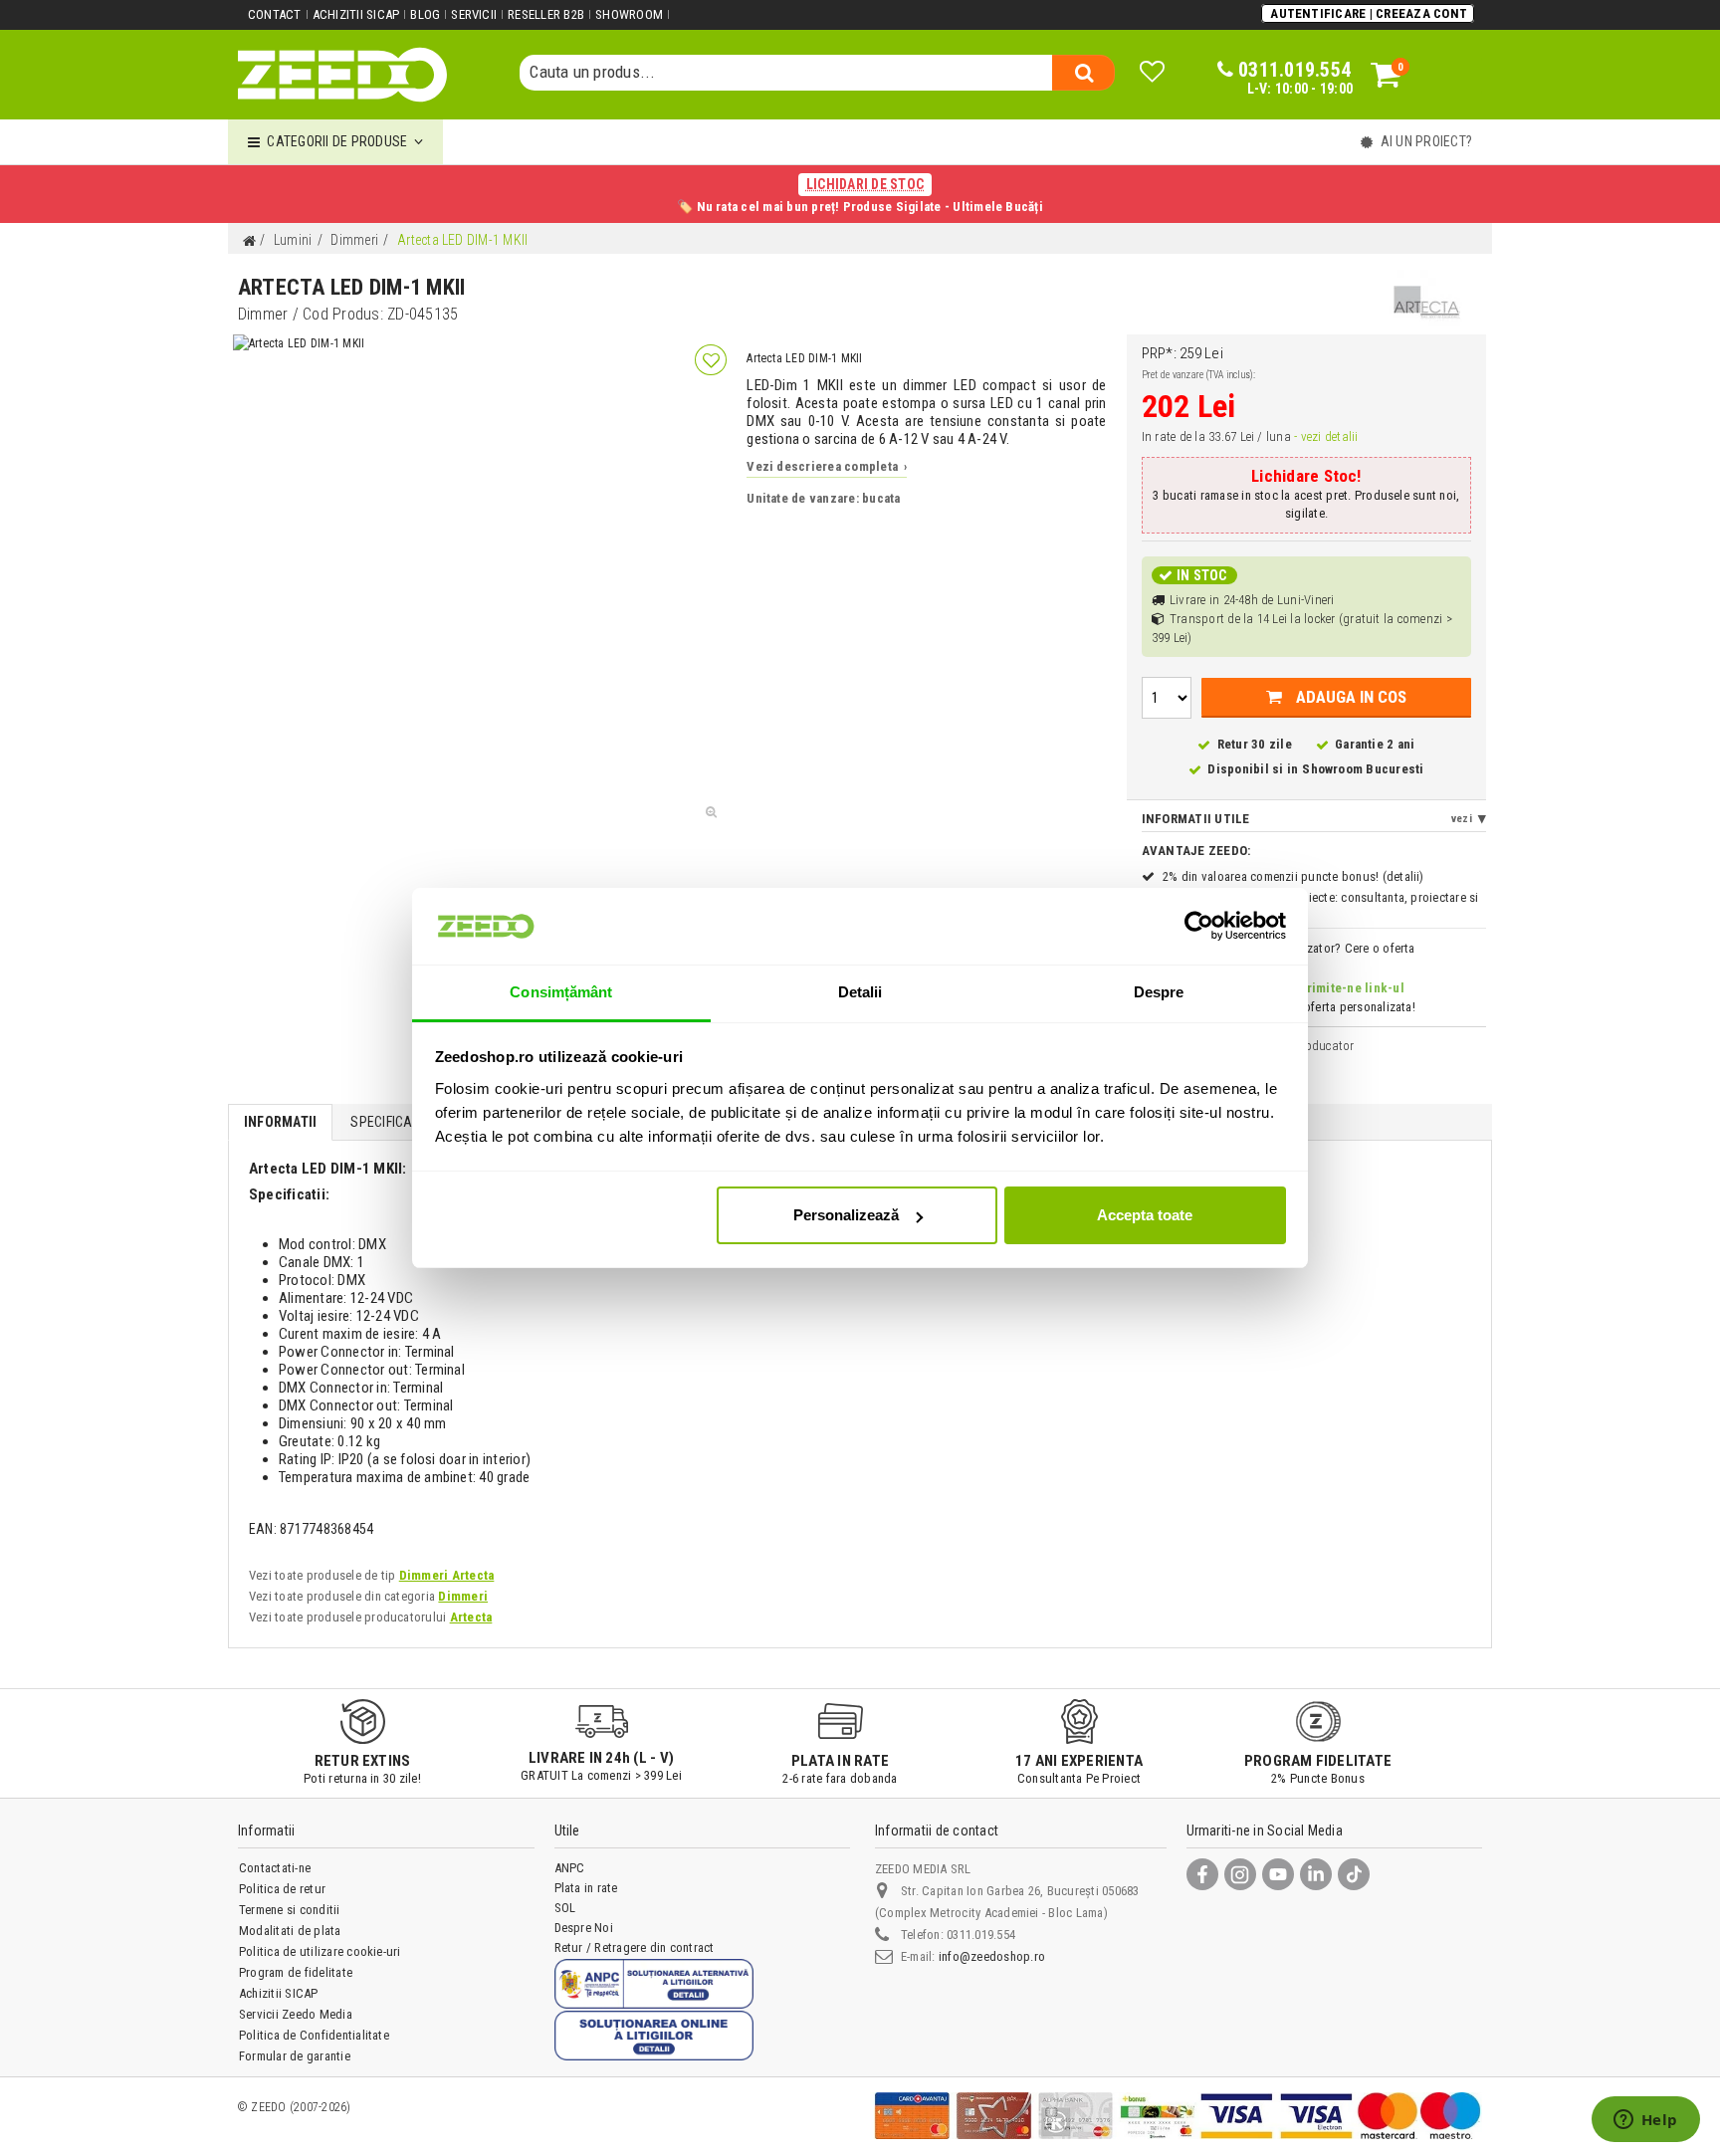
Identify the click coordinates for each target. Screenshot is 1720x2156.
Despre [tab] (1159, 992)
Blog (425, 14)
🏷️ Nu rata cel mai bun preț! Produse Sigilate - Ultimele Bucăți (860, 195)
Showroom (629, 14)
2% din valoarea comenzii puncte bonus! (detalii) (1293, 876)
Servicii (474, 14)
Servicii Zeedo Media (296, 2014)
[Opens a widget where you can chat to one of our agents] (1645, 2121)
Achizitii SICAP (356, 14)
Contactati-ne (275, 1868)
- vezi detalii (1326, 436)
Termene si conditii (290, 1910)
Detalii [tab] (860, 992)
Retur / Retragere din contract (635, 1947)
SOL (565, 1908)
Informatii (280, 1122)
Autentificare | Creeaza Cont (1369, 13)
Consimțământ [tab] (561, 992)
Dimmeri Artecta (447, 1575)
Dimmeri (463, 1596)
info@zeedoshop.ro (992, 1956)
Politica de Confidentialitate (314, 2035)
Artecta (471, 1617)
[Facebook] (1202, 1874)
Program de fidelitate (296, 1972)
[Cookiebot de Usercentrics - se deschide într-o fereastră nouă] (1199, 926)
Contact (275, 14)
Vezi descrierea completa (827, 466)
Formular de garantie (295, 2056)
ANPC (570, 1868)
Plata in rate (586, 1888)
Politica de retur (282, 1889)
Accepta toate (1145, 1215)
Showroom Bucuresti (1363, 769)
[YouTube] (1278, 1874)
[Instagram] (1240, 1874)
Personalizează (846, 1215)
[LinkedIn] (1316, 1874)
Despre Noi (584, 1928)
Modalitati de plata (290, 1931)
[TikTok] (1354, 1874)
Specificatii (388, 1122)
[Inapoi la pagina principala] (249, 241)
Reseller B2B (546, 14)
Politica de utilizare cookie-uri (320, 1951)
